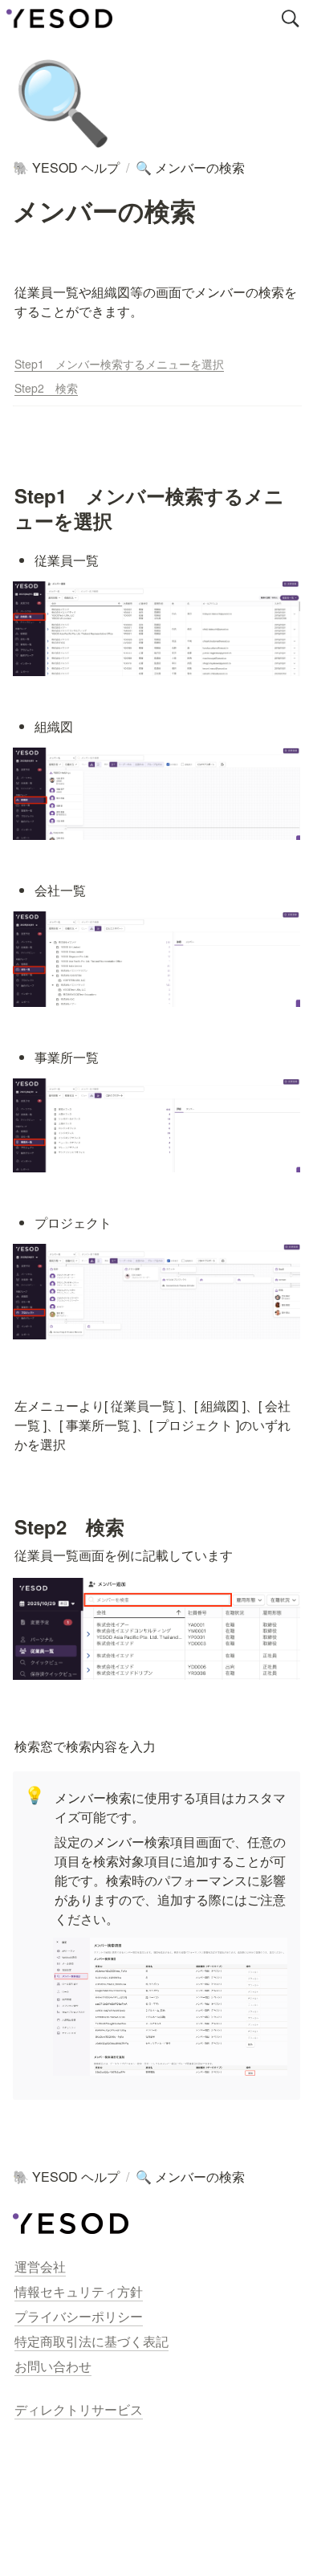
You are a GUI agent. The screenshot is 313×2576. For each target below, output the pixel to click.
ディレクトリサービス (79, 2409)
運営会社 (40, 2266)
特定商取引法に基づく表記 (91, 2341)
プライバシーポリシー (79, 2316)
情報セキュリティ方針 (79, 2291)
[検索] (291, 18)
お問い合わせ (53, 2366)
